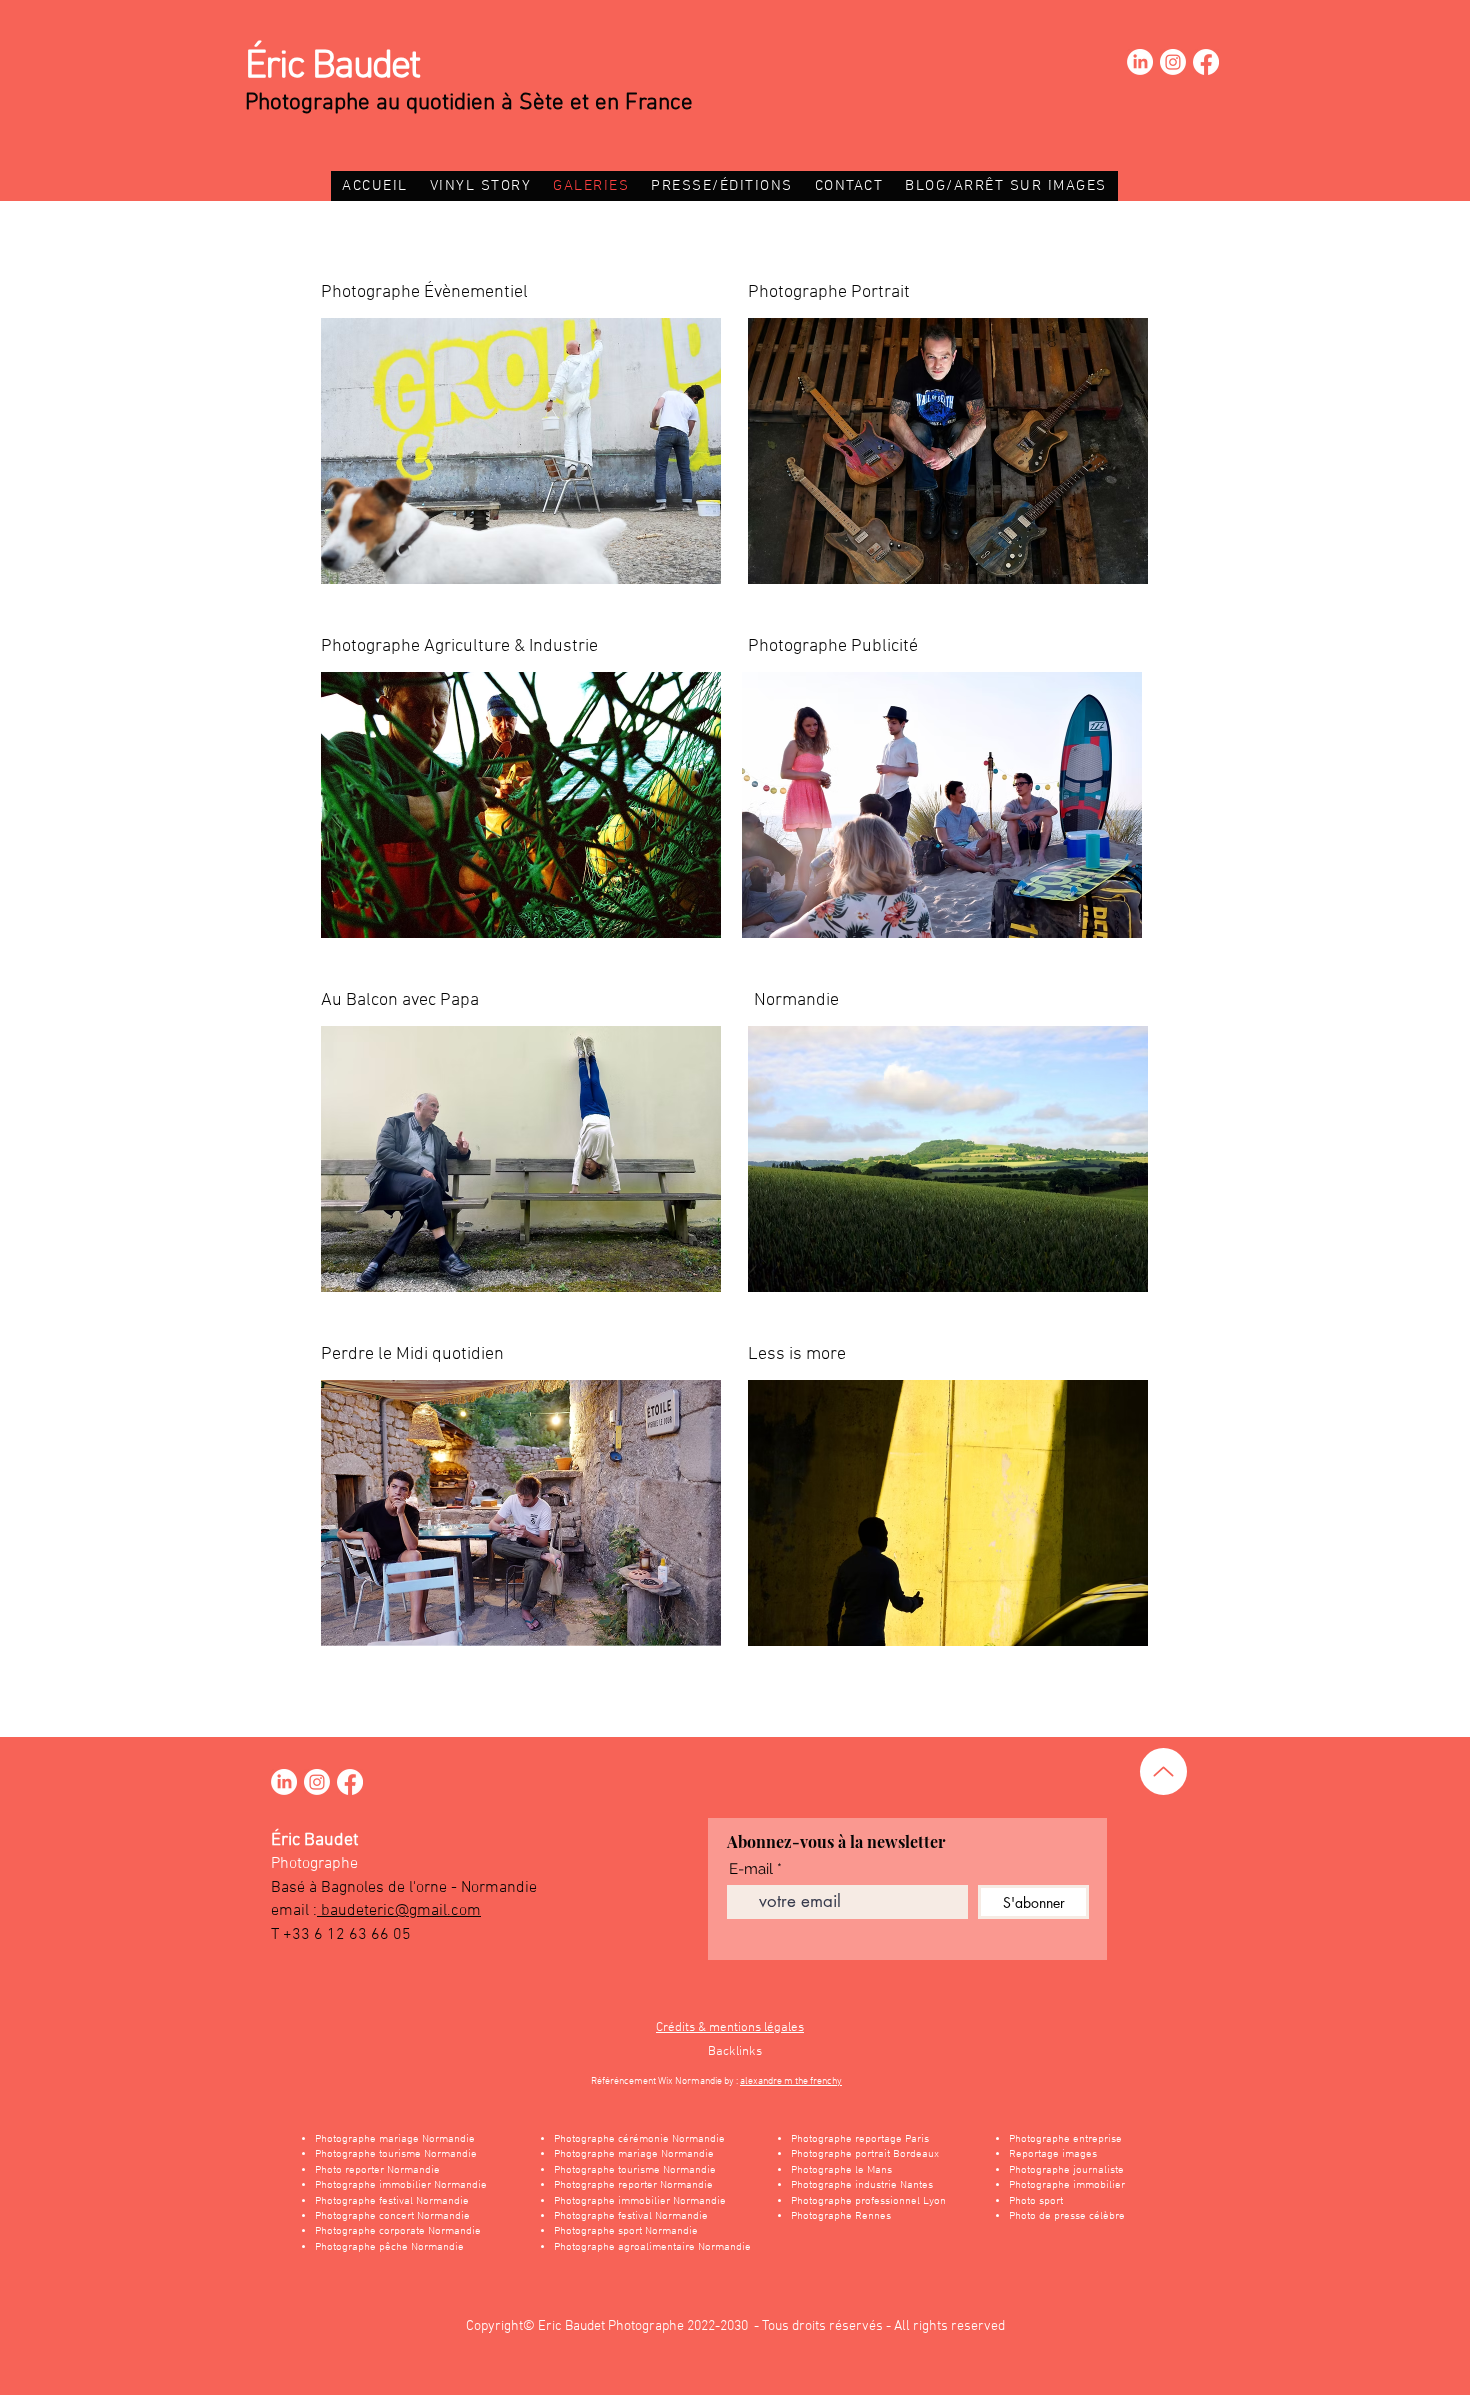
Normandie (796, 1000)
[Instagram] (1173, 62)
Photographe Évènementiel (424, 292)
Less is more (797, 1354)
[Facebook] (1206, 62)
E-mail (751, 1869)
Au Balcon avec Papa (400, 1000)
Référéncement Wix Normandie (657, 2081)
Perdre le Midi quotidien (412, 1354)
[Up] (1163, 1771)
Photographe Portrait (829, 292)
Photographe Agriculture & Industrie (459, 646)
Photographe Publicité (833, 646)
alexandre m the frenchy (791, 2081)
